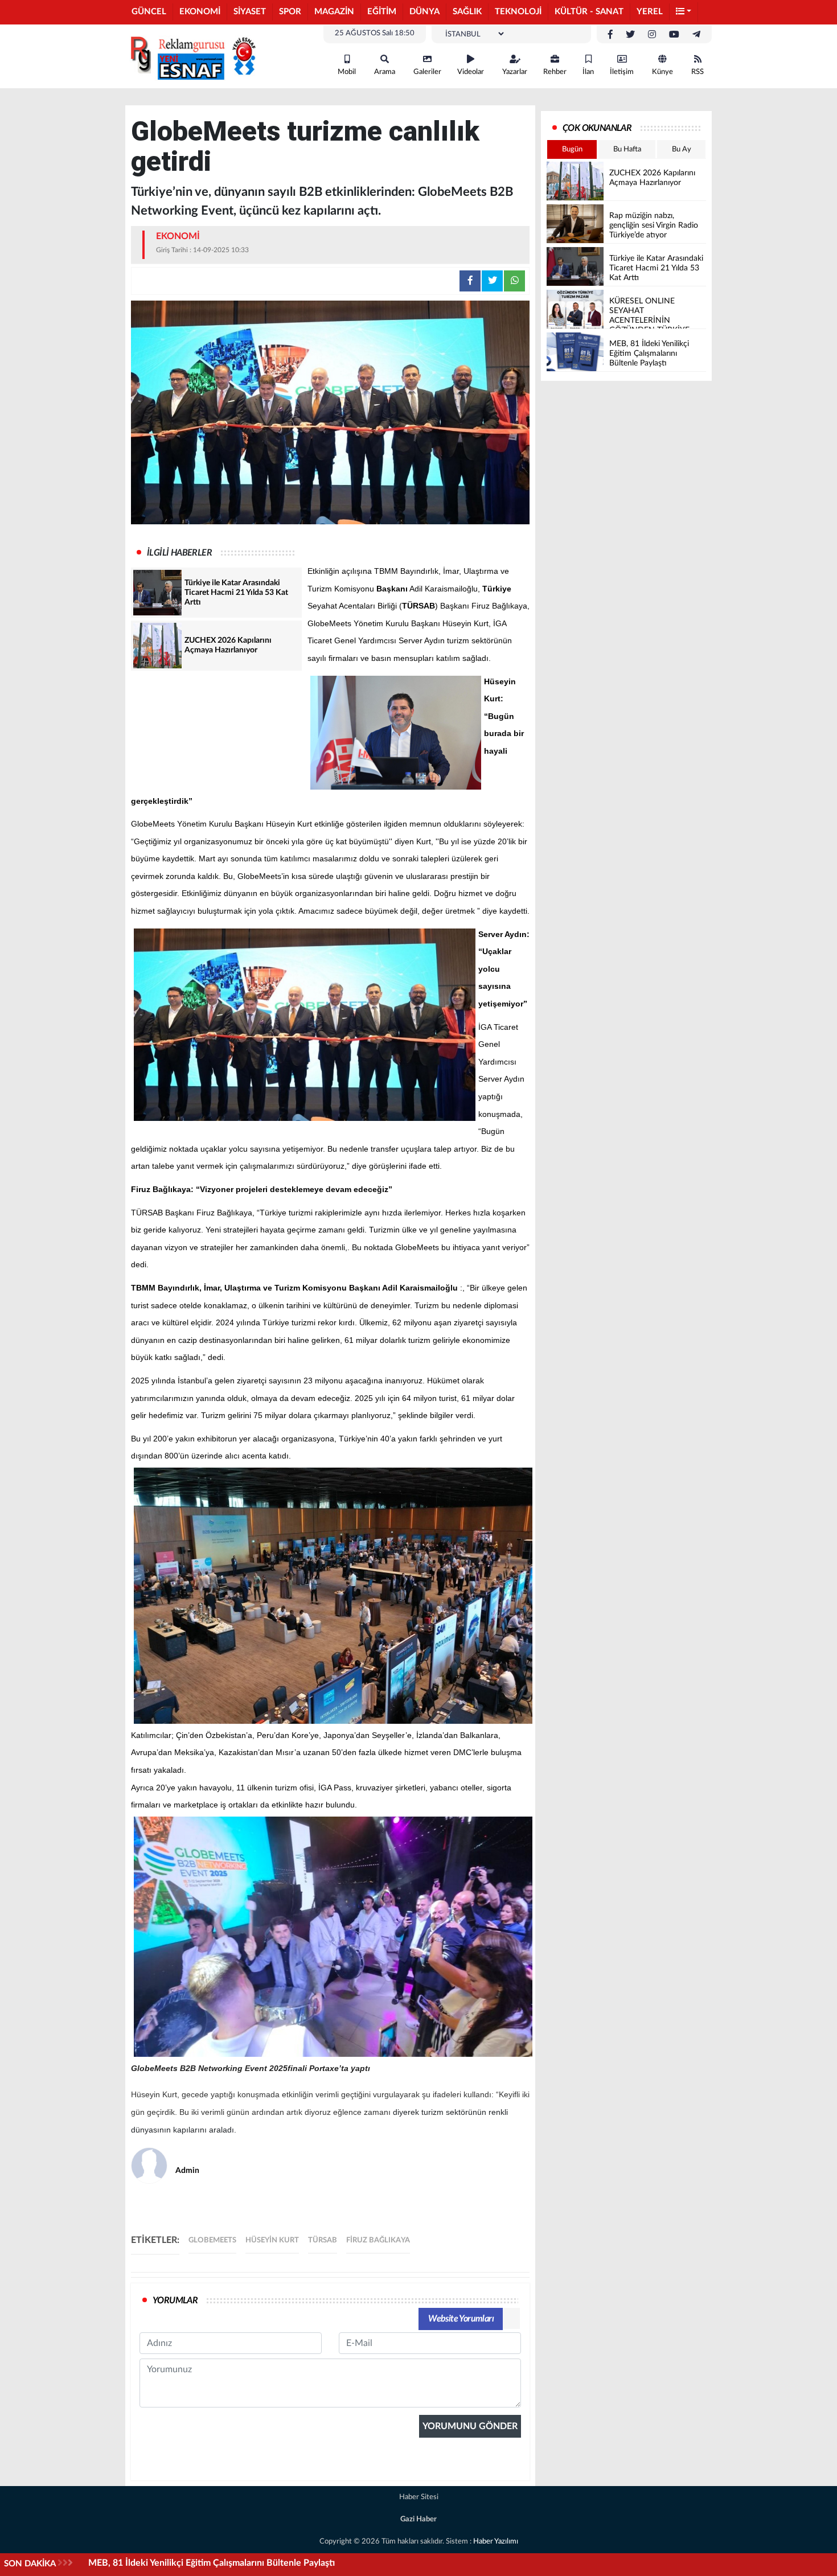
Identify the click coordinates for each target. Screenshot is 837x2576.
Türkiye (497, 589)
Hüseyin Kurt (272, 2240)
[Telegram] (696, 35)
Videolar (471, 72)
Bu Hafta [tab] (627, 149)
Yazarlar (515, 72)
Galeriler (427, 72)
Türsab (323, 2240)
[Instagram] (652, 35)
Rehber (555, 72)
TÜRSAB (419, 606)
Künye (662, 72)
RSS (698, 72)
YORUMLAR (175, 2300)
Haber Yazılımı (496, 2542)
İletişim (622, 72)
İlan (588, 72)
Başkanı (392, 589)
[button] (684, 12)
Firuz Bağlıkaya (378, 2240)
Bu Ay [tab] (682, 149)
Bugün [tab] (572, 149)
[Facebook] (610, 35)
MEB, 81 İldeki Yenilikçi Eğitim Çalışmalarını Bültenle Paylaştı (212, 2563)
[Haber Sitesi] (191, 56)
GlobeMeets (212, 2240)
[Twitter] (630, 35)
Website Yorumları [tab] (461, 2319)
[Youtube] (674, 35)
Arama (385, 72)
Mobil (347, 72)
